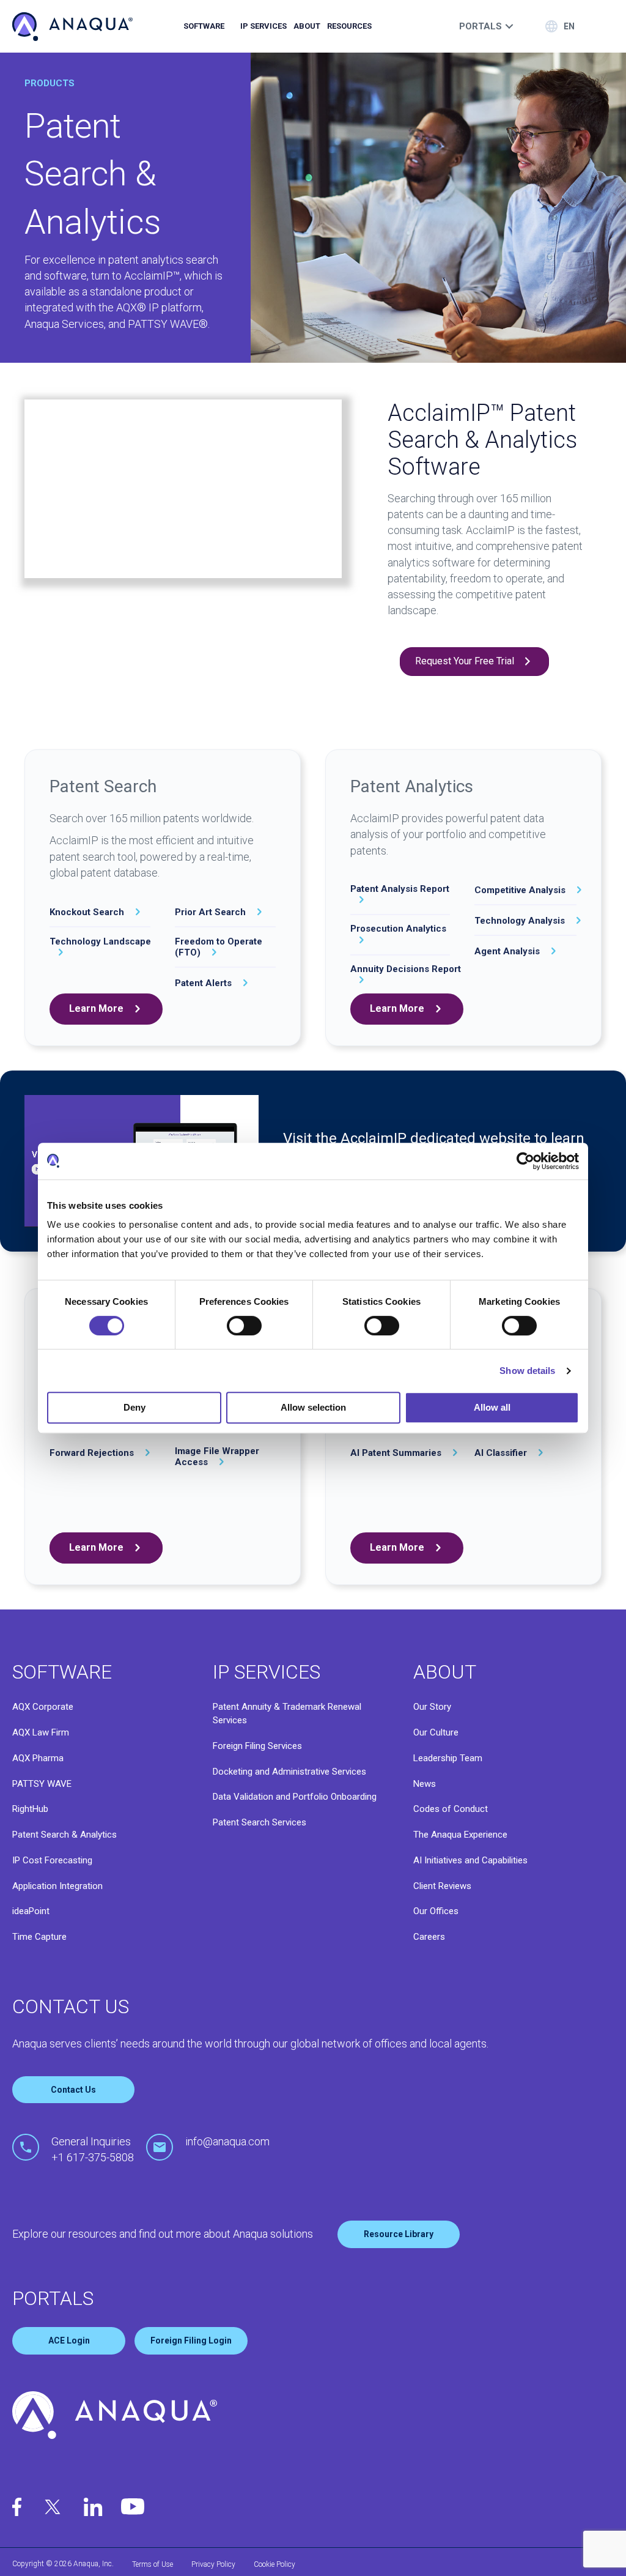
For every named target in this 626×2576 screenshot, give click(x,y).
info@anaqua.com (227, 2141)
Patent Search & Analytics (64, 1835)
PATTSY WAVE (42, 1784)
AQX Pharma (38, 1758)
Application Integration (57, 1886)
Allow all (492, 1407)
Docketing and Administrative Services (289, 1772)
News (425, 1784)
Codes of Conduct (451, 1809)
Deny (134, 1407)
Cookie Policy (274, 2564)
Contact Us (73, 2090)
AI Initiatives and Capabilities (470, 1860)
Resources (349, 26)
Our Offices (436, 1911)
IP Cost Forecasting (52, 1860)
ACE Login (69, 2340)
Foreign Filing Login (191, 2340)
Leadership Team (448, 1758)
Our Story (432, 1707)
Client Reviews (442, 1886)
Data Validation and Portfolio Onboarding (295, 1797)
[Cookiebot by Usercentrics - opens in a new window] (525, 1161)
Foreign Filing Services (257, 1746)
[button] (474, 662)
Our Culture (436, 1732)
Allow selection (313, 1407)
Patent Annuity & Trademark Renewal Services (287, 1713)
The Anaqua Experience (460, 1835)
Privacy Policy (213, 2564)
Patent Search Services (260, 1822)
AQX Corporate (43, 1707)
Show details (527, 1371)
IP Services (263, 26)
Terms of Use (153, 2564)
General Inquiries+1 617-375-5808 (93, 2149)
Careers (429, 1937)
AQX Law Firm (41, 1732)
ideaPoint (31, 1911)
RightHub (30, 1809)
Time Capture (39, 1937)
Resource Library (399, 2234)
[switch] (244, 1326)
